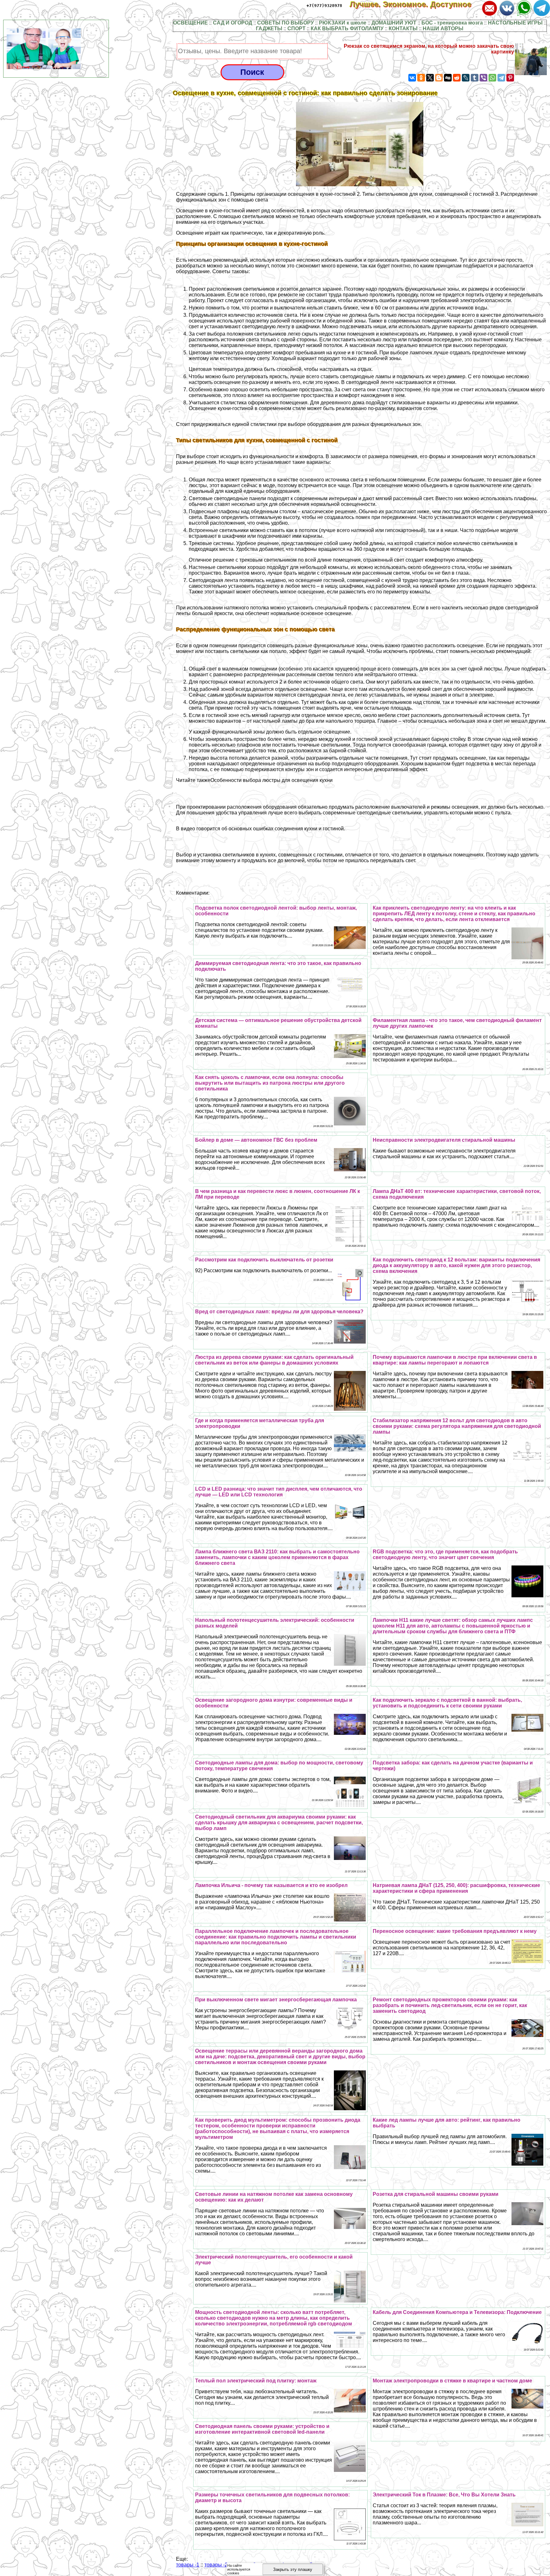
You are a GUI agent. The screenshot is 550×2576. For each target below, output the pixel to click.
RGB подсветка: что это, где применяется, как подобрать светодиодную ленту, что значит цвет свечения (445, 1554)
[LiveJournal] (466, 78)
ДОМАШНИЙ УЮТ (394, 23)
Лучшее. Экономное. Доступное (415, 4)
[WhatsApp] (492, 78)
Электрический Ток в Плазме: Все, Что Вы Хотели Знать (444, 2495)
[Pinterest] (510, 78)
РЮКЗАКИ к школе (343, 23)
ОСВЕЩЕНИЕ (190, 23)
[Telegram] (501, 78)
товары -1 (188, 2565)
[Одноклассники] (421, 78)
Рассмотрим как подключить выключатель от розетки (264, 1260)
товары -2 (216, 2565)
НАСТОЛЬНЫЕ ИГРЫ (515, 23)
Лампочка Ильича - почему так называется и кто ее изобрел (271, 1885)
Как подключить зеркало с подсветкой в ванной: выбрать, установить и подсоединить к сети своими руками (447, 1703)
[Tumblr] (475, 78)
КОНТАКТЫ (403, 28)
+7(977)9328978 (324, 6)
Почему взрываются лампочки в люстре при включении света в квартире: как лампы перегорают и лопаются (455, 1360)
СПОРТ (296, 28)
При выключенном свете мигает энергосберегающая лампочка (276, 2000)
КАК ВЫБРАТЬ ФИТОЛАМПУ (347, 28)
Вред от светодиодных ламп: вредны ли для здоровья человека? (279, 1312)
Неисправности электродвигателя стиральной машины (444, 1140)
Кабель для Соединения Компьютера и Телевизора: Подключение (457, 2312)
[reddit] (457, 78)
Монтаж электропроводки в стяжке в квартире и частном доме (452, 2381)
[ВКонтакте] (412, 78)
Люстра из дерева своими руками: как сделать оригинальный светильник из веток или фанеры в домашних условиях (274, 1360)
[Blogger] (439, 78)
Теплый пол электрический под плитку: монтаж (256, 2381)
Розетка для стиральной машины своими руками (436, 2194)
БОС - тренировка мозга (452, 23)
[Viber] (483, 78)
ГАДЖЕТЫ (269, 28)
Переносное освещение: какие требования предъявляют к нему (455, 1931)
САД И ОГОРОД (233, 23)
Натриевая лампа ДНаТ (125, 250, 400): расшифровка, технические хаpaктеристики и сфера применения (456, 1888)
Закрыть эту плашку (293, 2569)
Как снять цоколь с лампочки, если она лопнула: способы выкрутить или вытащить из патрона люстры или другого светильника (270, 1083)
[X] (430, 78)
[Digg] (448, 78)
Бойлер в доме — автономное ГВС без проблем (256, 1140)
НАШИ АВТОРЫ (443, 28)
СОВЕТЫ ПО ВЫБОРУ (286, 23)
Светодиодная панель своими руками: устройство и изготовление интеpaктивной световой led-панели (262, 2429)
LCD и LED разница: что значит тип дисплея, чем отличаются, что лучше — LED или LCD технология (279, 1492)
